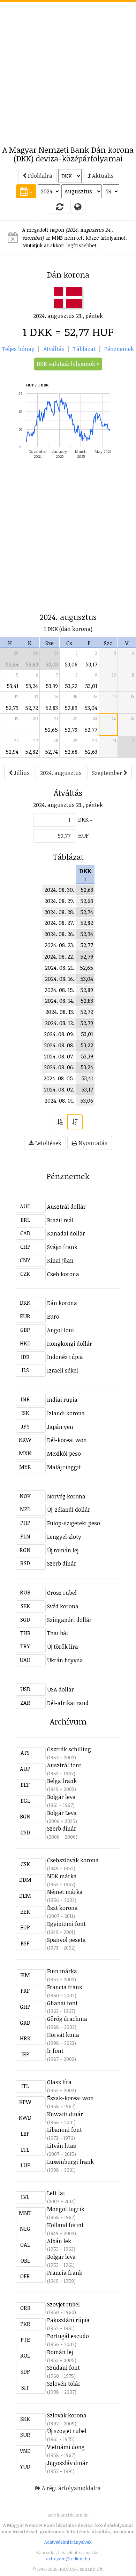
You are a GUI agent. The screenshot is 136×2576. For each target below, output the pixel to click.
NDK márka (62, 1876)
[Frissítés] (60, 207)
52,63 (91, 752)
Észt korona (62, 1908)
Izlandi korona (66, 1413)
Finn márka (62, 1971)
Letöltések (48, 1143)
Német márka (65, 1892)
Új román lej (63, 1550)
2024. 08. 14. (60, 1001)
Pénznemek (119, 349)
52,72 (32, 708)
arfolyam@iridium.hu (68, 2559)
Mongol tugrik (66, 2209)
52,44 (12, 664)
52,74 (51, 752)
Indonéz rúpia (65, 1357)
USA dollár (61, 1689)
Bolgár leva (61, 1797)
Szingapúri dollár (69, 1620)
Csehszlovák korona (73, 1860)
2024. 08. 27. (59, 923)
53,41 (13, 686)
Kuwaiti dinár (65, 2114)
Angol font (61, 1330)
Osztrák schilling (69, 1749)
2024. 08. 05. (59, 1078)
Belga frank (62, 1781)
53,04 (91, 708)
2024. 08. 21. (60, 968)
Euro (53, 1317)
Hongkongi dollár (70, 1344)
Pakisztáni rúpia (68, 2320)
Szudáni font (63, 2368)
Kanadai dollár (66, 1233)
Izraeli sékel (63, 1370)
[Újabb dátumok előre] (75, 1122)
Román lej (60, 2352)
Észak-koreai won (70, 2098)
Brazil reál (60, 1220)
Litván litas (62, 2146)
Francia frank (65, 1987)
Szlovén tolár (64, 2384)
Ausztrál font (64, 1765)
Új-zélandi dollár (69, 1510)
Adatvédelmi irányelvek (68, 2542)
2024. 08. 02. (59, 1089)
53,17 (91, 664)
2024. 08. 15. (59, 990)
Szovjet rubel (63, 2304)
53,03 (52, 664)
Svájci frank (62, 1247)
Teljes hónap (18, 349)
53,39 (52, 686)
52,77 (91, 730)
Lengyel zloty (64, 1537)
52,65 (51, 730)
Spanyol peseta (66, 1940)
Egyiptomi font (66, 1924)
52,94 (12, 752)
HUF (83, 835)
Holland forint (65, 2225)
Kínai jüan (60, 1261)
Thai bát (58, 1633)
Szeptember (108, 773)
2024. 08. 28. (59, 912)
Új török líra (63, 1647)
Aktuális (102, 176)
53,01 (91, 686)
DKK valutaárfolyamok (67, 364)
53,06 (71, 664)
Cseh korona (63, 1274)
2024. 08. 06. (59, 1067)
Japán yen (60, 1427)
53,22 (71, 686)
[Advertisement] (68, 70)
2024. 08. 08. (59, 1045)
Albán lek (59, 2241)
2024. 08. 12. (60, 1023)
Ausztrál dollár (66, 1207)
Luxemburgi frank (70, 2162)
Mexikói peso (64, 1454)
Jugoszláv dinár (67, 2463)
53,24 (32, 686)
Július (21, 773)
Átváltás (54, 349)
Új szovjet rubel (67, 2431)
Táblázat (84, 349)
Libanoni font (65, 2130)
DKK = (85, 819)
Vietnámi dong (66, 2447)
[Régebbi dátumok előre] (60, 1122)
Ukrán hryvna (65, 1660)
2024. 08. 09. (59, 1034)
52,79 (12, 708)
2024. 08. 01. (59, 1101)
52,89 (71, 708)
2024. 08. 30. (59, 890)
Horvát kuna (63, 2035)
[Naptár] (26, 191)
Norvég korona (66, 1496)
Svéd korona (63, 1606)
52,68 (71, 752)
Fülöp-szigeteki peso (74, 1523)
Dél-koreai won (67, 1440)
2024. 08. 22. (59, 957)
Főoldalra (39, 176)
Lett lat (56, 2193)
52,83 (32, 664)
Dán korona (62, 1303)
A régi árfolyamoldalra (71, 2488)
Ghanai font (62, 2003)
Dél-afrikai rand (68, 1703)
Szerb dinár (62, 1563)
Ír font (55, 2051)
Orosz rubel (62, 1593)
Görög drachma (67, 2019)
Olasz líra (59, 2082)
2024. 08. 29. (59, 901)
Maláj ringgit (64, 1467)
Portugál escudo (68, 2336)
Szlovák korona (67, 2415)
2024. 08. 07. (59, 1056)
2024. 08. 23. (59, 945)
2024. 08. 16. (60, 979)
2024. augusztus (61, 773)
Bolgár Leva (62, 1813)
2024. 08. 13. (60, 1012)
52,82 (32, 752)
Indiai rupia (62, 1400)
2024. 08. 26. (59, 934)
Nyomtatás (92, 1143)
